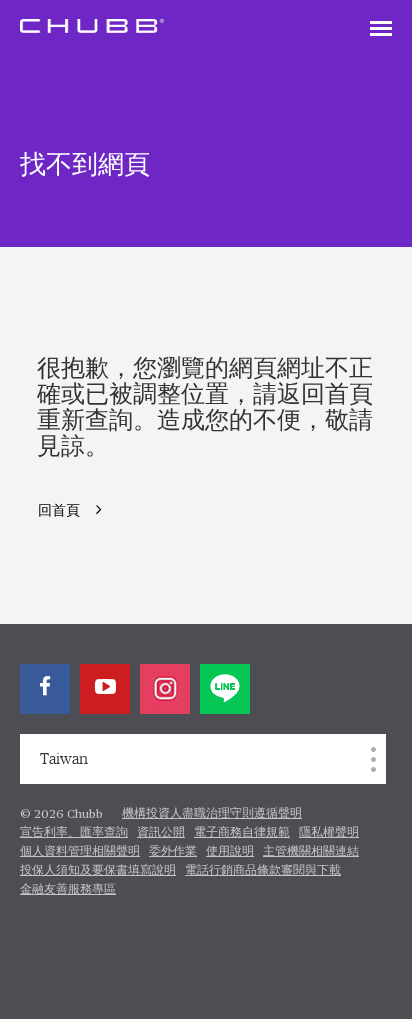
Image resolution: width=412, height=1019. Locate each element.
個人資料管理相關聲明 (80, 852)
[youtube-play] (105, 689)
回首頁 (59, 511)
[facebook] (45, 689)
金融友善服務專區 (68, 890)
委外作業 (173, 852)
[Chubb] (92, 25)
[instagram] (165, 689)
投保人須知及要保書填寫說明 (98, 871)
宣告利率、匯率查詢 (74, 833)
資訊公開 (161, 833)
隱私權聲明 (329, 833)
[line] (225, 689)
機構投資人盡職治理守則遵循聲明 (212, 814)
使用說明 (230, 852)
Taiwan (64, 759)
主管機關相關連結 (311, 852)
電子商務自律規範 (242, 833)
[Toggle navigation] (381, 30)
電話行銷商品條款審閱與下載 (263, 871)
